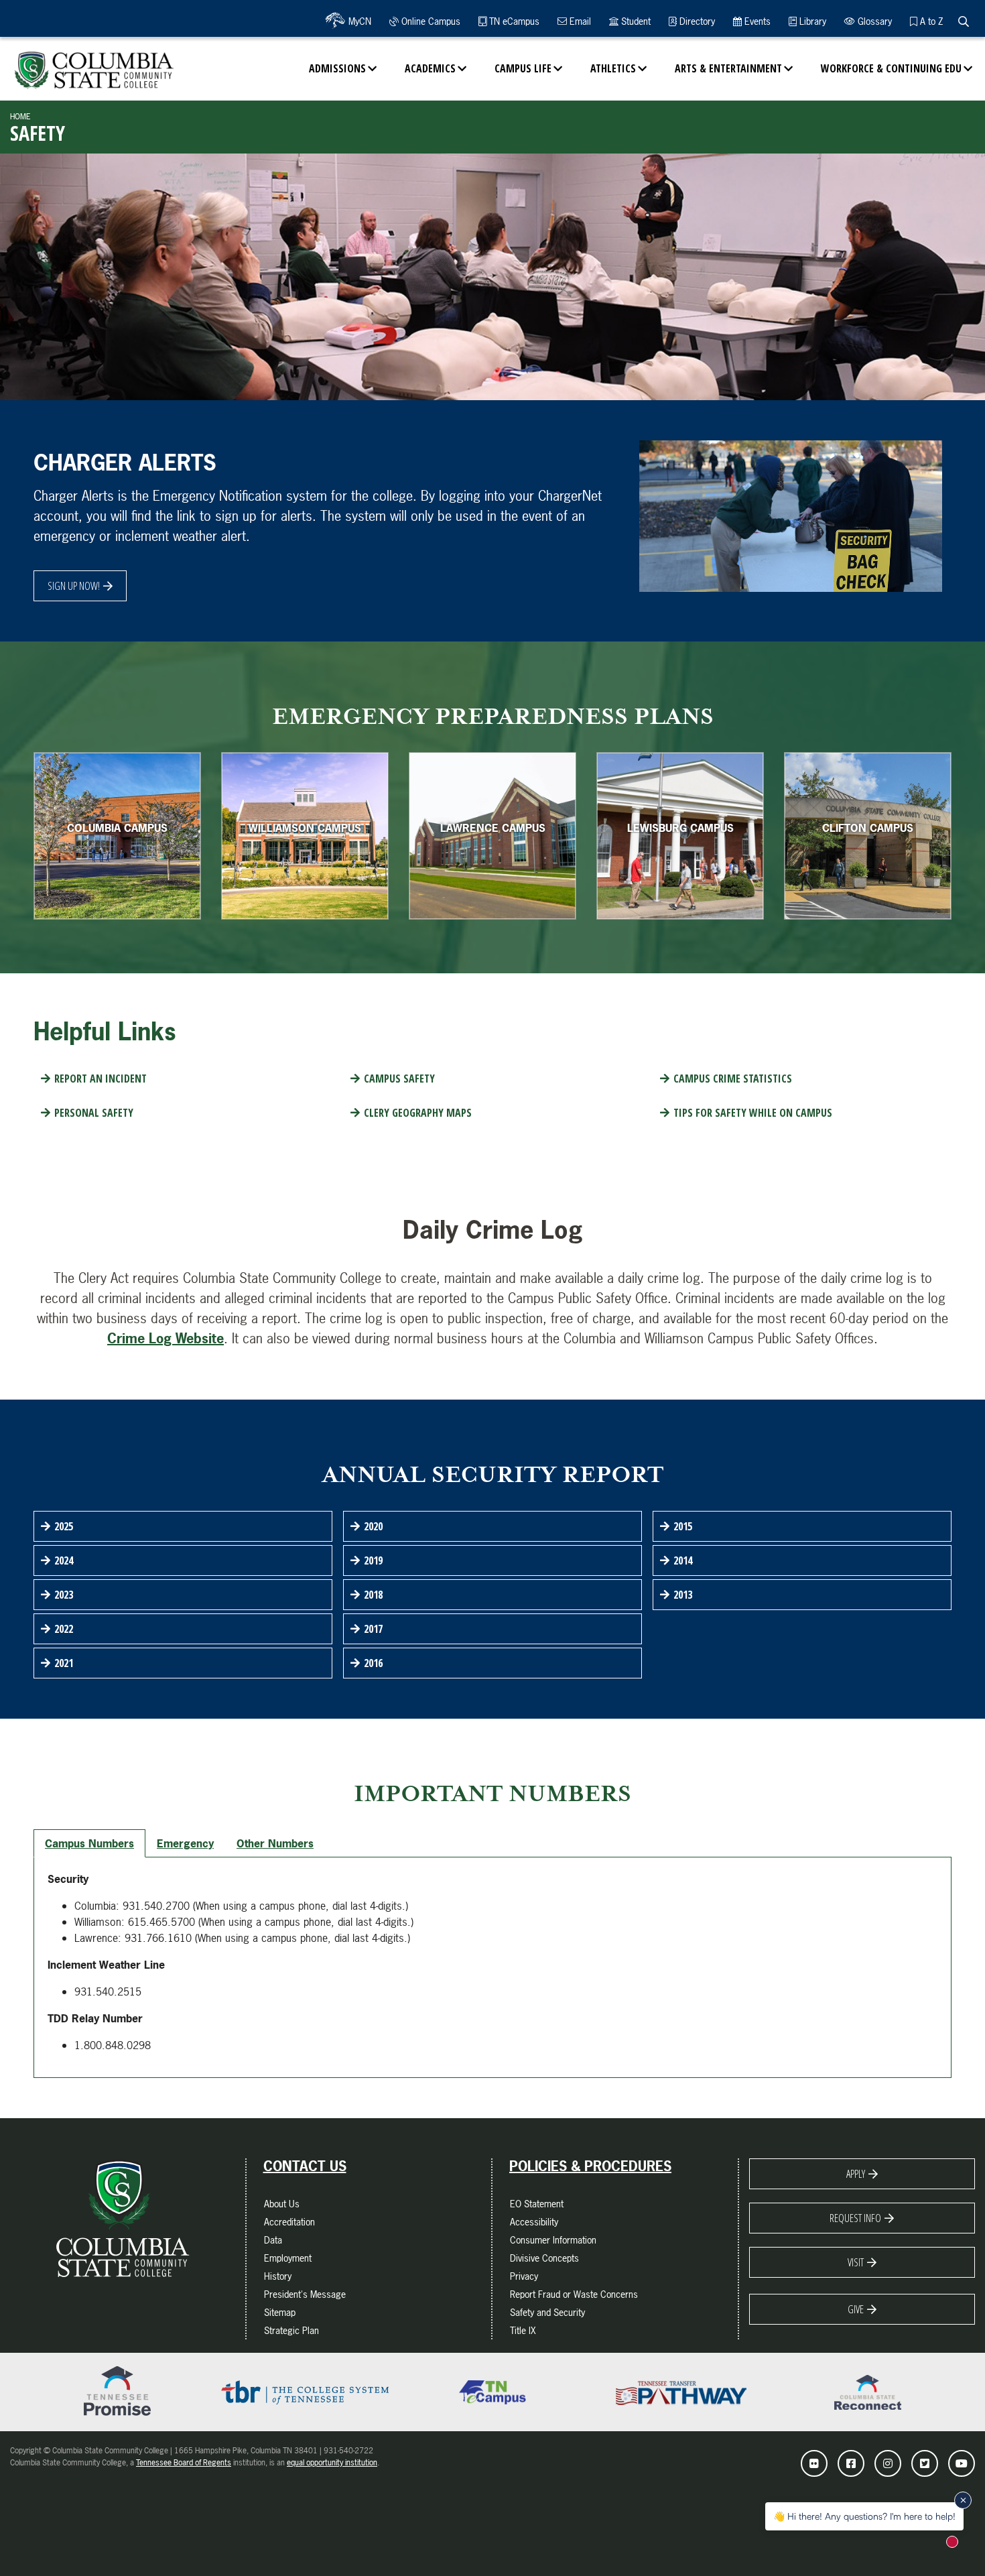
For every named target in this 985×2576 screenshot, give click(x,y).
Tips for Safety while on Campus (753, 1113)
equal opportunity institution (332, 2463)
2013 (683, 1595)
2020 (373, 1526)
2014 (683, 1560)
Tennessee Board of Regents (184, 2463)
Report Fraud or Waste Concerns (574, 2294)
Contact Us (305, 2166)
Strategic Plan (291, 2330)
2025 (64, 1526)
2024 (64, 1560)
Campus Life (523, 68)
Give (856, 2309)
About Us (282, 2204)
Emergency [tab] (185, 1843)
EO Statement (537, 2204)
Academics (430, 68)
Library (811, 21)
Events (756, 21)
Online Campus (430, 21)
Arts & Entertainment (728, 68)
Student (635, 21)
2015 (683, 1526)
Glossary (873, 21)
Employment (288, 2258)
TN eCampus (513, 21)
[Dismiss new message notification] (963, 2500)
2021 (64, 1663)
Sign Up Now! (74, 586)
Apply (856, 2174)
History (278, 2276)
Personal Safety (94, 1113)
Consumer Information (553, 2240)
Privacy (524, 2276)
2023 (64, 1595)
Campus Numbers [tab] (89, 1843)
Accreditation (289, 2222)
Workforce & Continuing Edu (891, 68)
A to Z (930, 21)
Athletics (613, 68)
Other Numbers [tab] (275, 1843)
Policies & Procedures (590, 2166)
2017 (373, 1629)
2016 (373, 1663)
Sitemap (280, 2312)
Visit (856, 2262)
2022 (64, 1629)
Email (579, 21)
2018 (373, 1595)
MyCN (358, 21)
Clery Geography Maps (418, 1113)
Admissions (337, 68)
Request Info (855, 2218)
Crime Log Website (166, 1338)
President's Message (305, 2294)
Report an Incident (101, 1079)
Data (273, 2240)
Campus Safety (399, 1079)
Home (20, 117)
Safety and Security (547, 2312)
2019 (373, 1560)
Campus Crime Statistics (733, 1079)
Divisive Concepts (544, 2258)
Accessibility (534, 2222)
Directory (696, 21)
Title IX (523, 2330)
